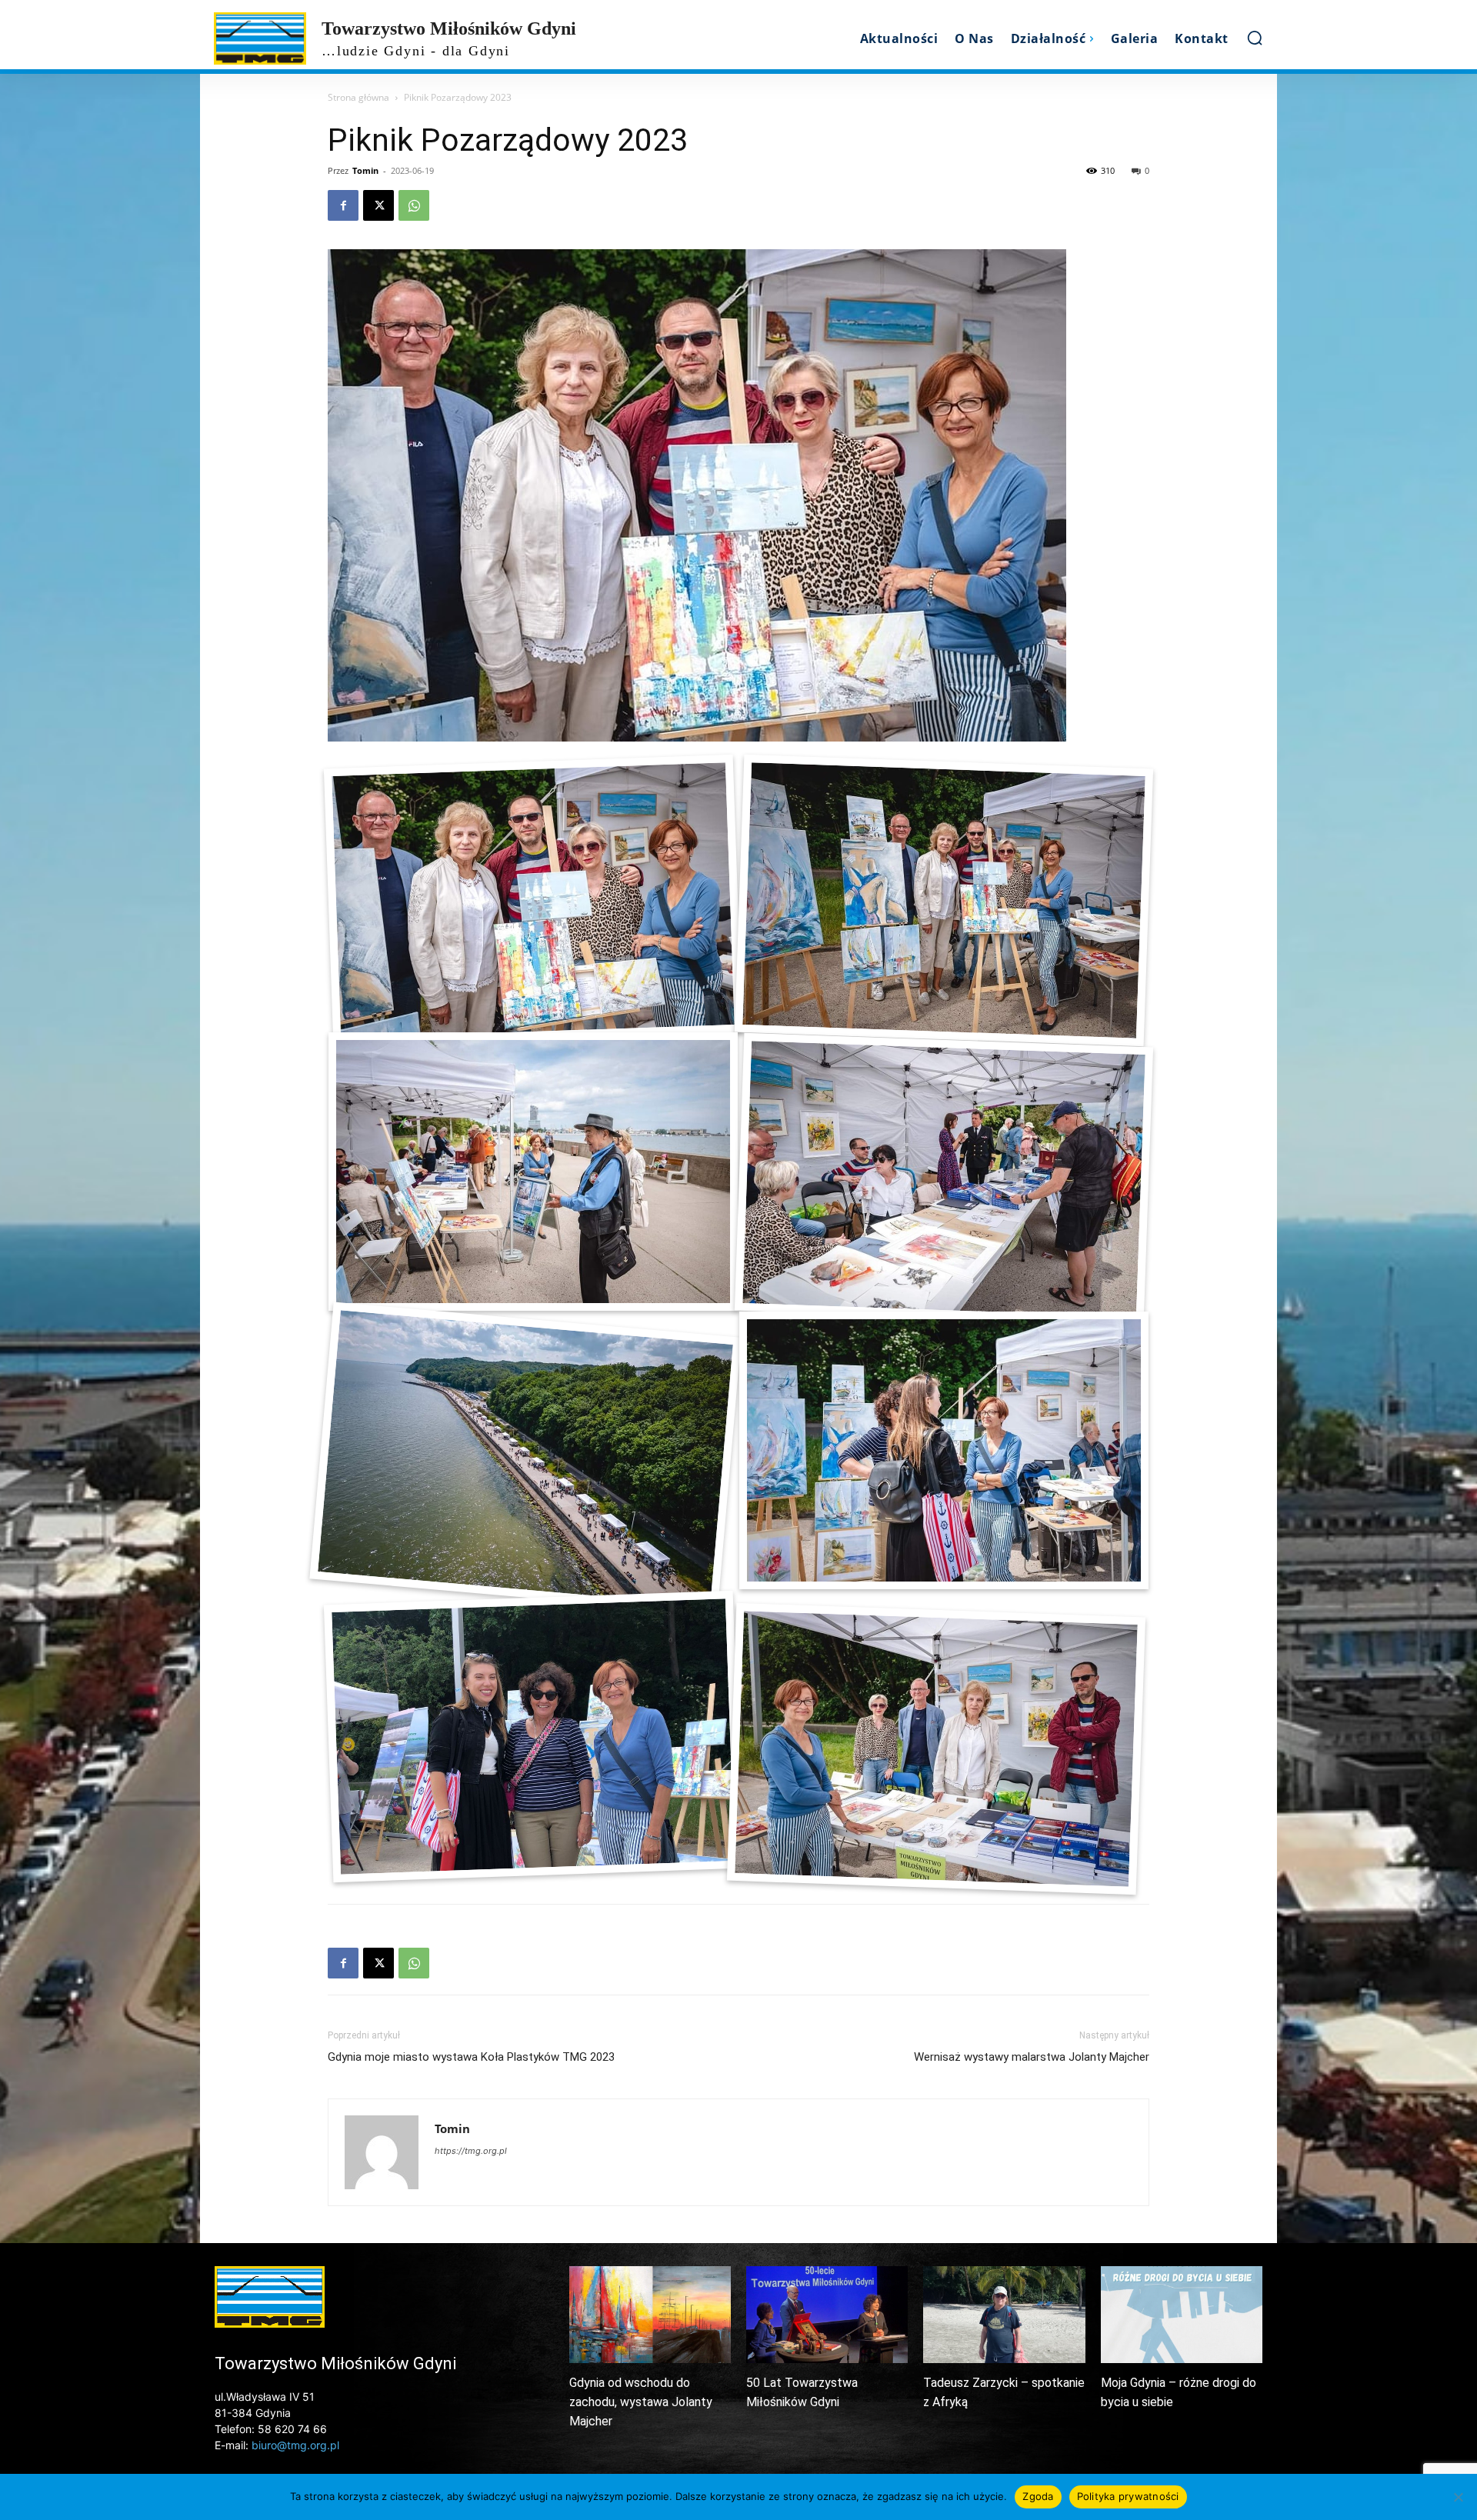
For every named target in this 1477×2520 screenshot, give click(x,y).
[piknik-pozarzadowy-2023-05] (944, 1179)
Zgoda (1038, 2496)
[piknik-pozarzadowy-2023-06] (525, 1458)
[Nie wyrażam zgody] (1458, 2497)
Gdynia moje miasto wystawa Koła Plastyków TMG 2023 (471, 2057)
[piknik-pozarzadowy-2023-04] (533, 1171)
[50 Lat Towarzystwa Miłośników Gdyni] (827, 2315)
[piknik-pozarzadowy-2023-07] (944, 1450)
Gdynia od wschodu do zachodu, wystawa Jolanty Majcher (641, 2402)
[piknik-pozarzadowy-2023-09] (936, 1749)
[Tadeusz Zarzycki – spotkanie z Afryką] (1004, 2315)
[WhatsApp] (414, 205)
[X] (378, 205)
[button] (1255, 38)
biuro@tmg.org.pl (295, 2445)
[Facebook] (343, 205)
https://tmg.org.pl (471, 2151)
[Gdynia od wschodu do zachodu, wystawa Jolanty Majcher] (650, 2315)
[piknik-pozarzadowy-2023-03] (944, 900)
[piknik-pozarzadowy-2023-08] (533, 1737)
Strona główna (358, 97)
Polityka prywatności (1128, 2496)
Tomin (365, 170)
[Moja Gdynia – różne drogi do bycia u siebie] (1182, 2315)
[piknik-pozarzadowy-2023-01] (533, 900)
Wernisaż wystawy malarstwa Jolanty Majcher (1032, 2057)
